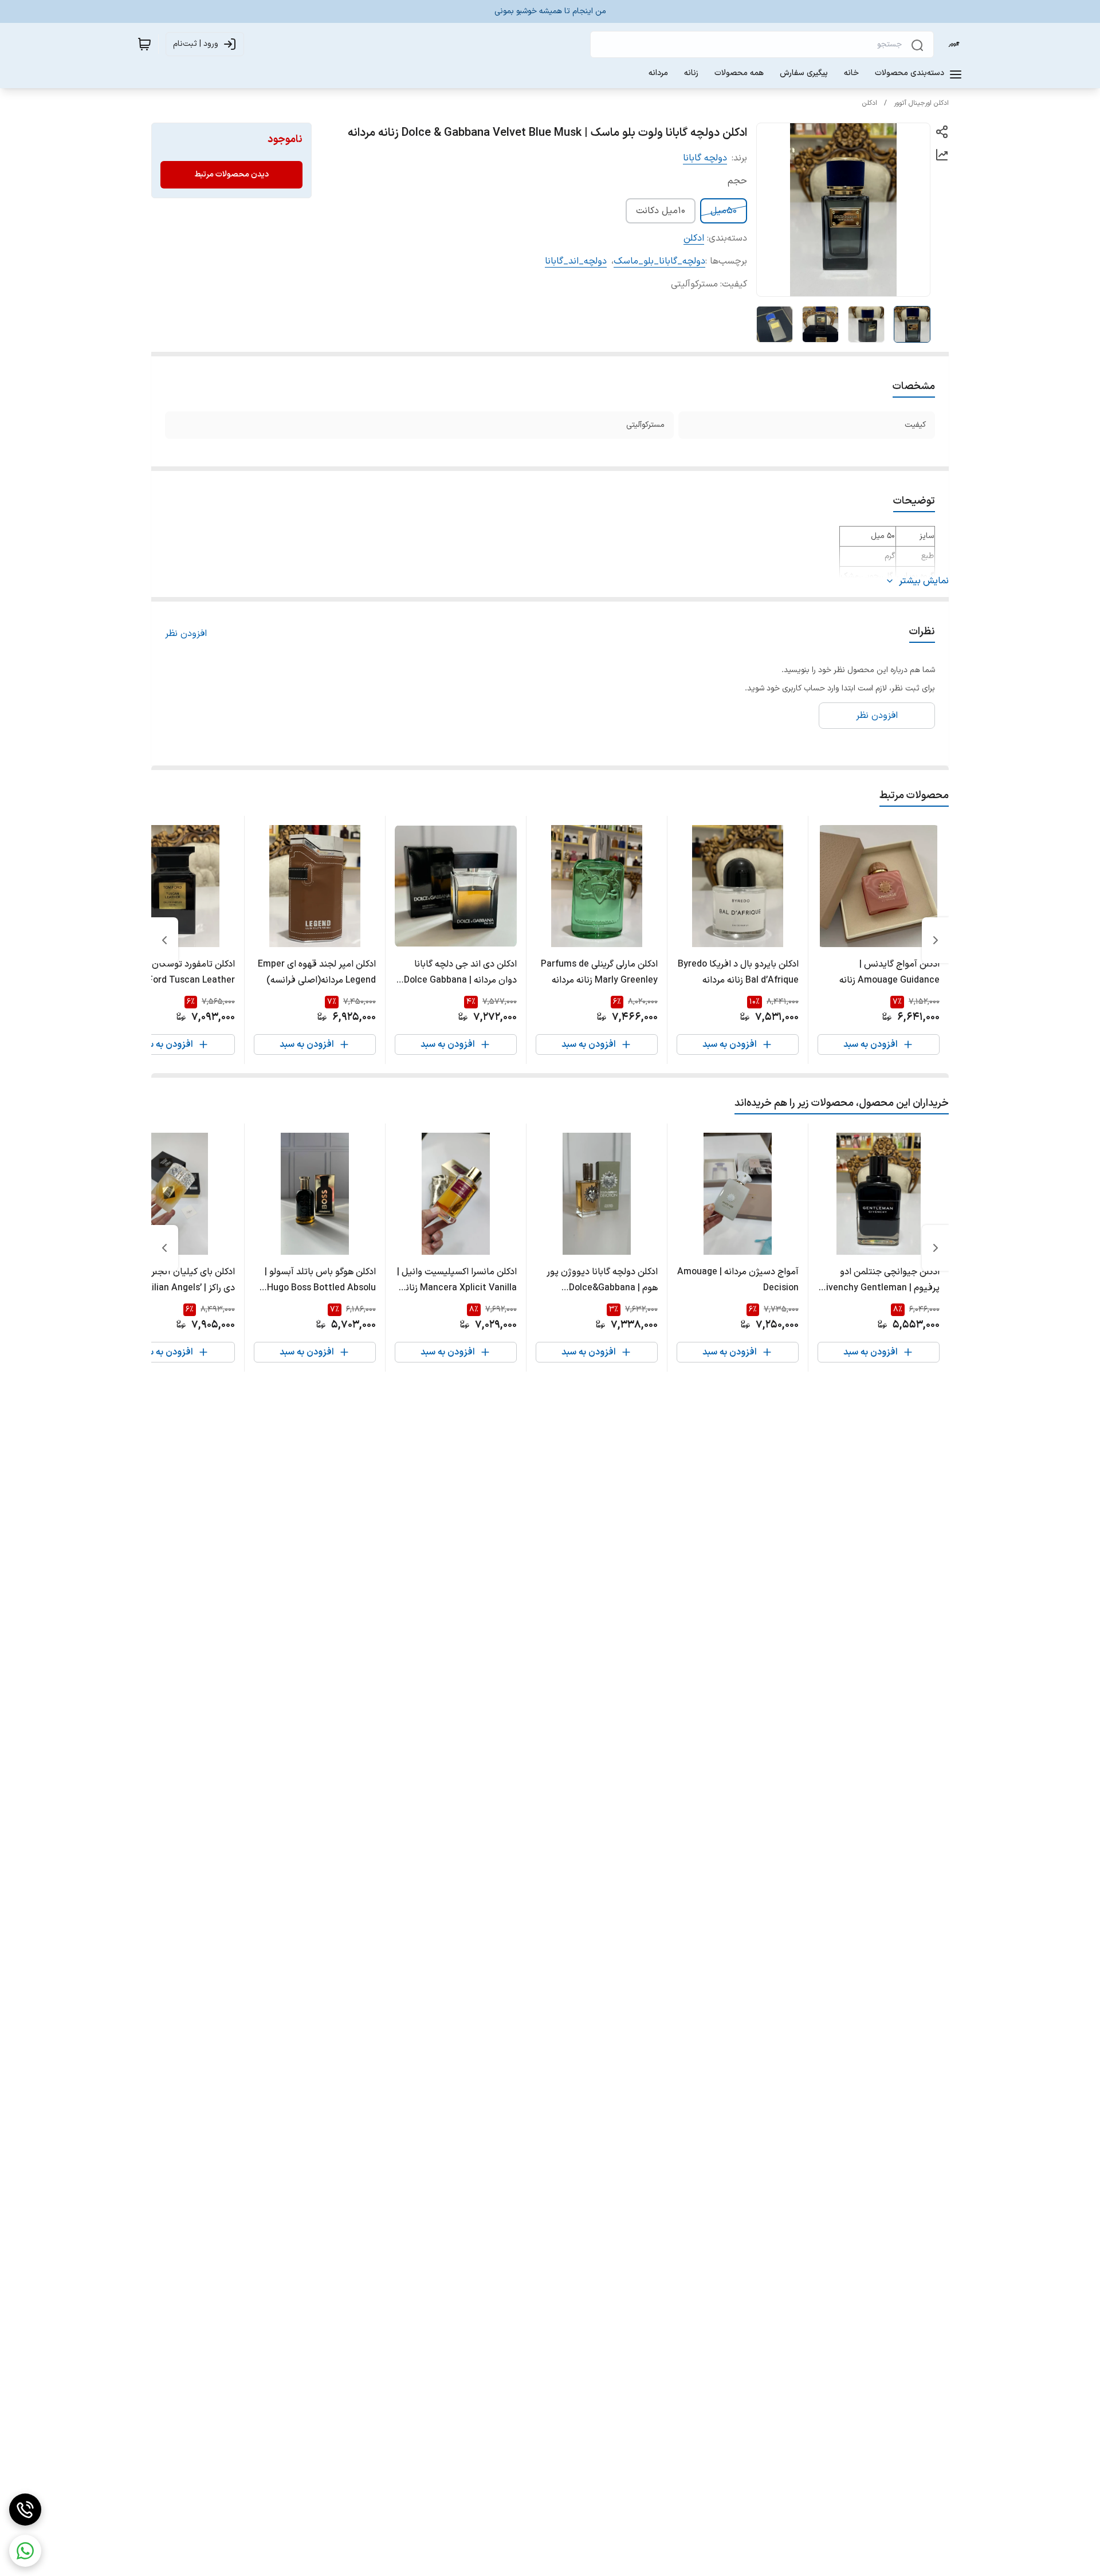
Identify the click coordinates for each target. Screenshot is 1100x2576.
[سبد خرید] (144, 44)
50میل (724, 211)
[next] (164, 940)
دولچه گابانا (705, 158)
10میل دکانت (661, 211)
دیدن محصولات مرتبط (231, 174)
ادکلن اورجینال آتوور (921, 103)
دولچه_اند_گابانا (576, 261)
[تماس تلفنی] (25, 2510)
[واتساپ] (25, 2551)
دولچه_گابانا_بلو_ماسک (659, 261)
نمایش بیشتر (924, 581)
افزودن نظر (186, 634)
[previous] (936, 940)
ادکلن (870, 103)
